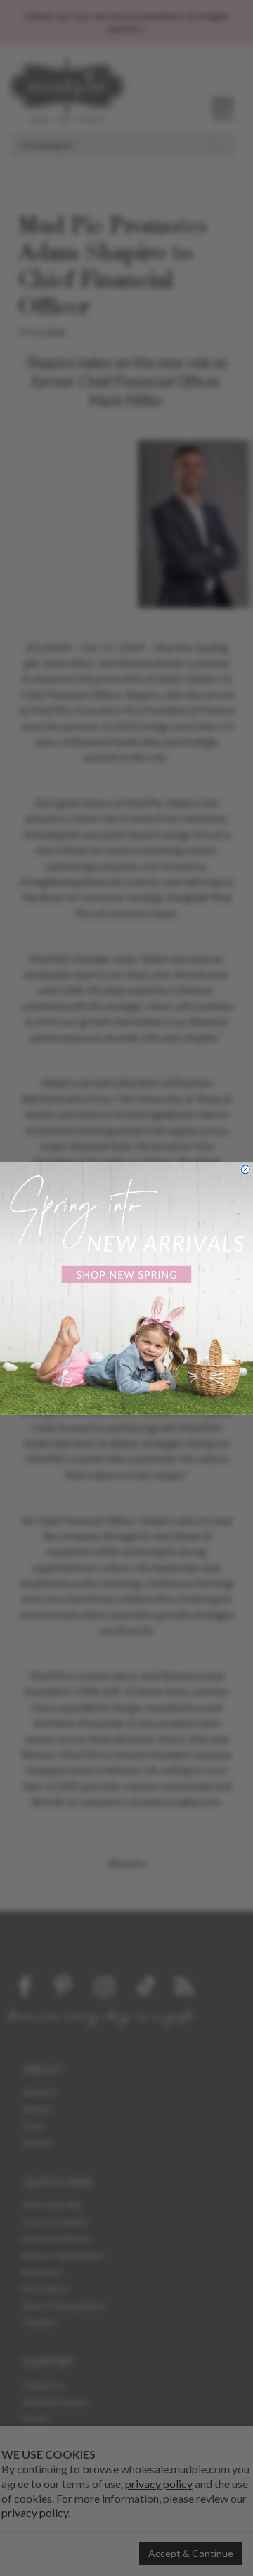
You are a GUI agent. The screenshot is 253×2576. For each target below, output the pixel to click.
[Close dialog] (245, 1169)
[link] (126, 1288)
